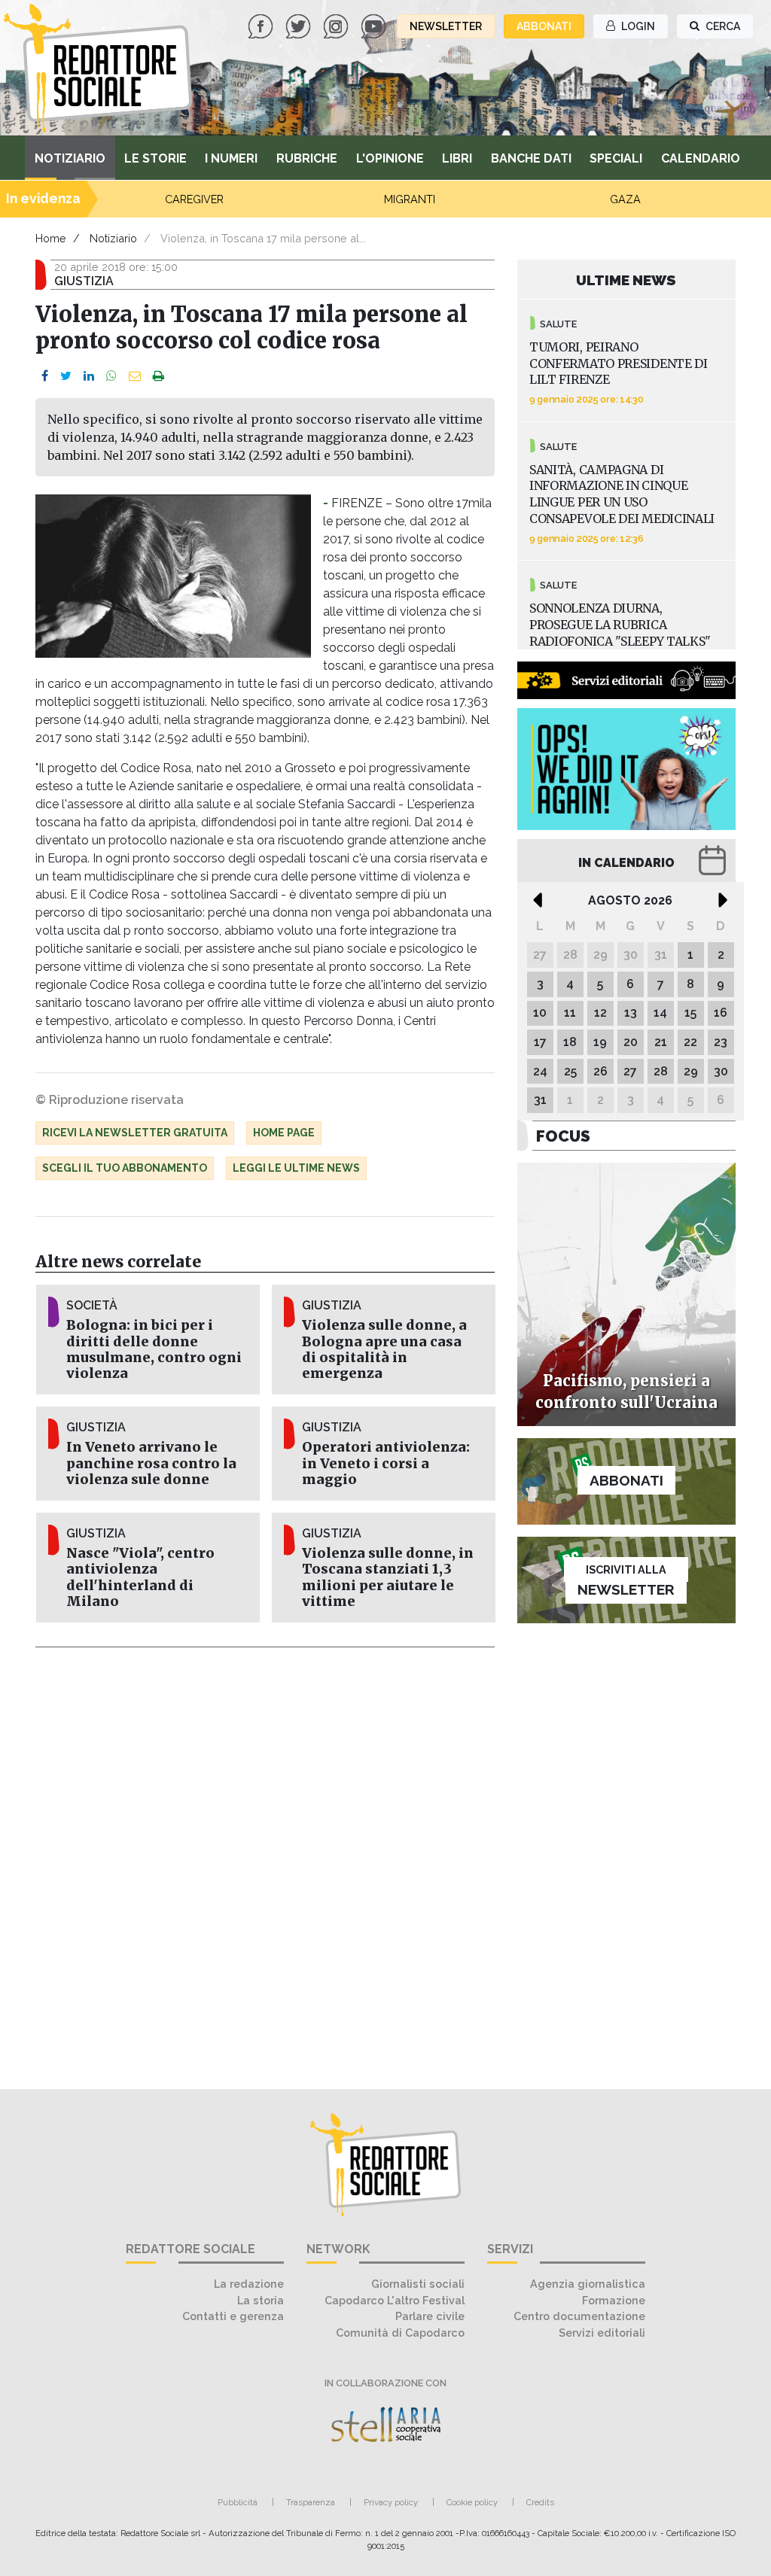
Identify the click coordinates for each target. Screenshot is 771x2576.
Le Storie (155, 158)
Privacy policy (391, 2502)
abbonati (544, 26)
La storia (261, 2300)
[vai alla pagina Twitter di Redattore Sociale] (300, 25)
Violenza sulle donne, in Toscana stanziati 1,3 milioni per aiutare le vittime (388, 1577)
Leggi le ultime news (296, 1168)
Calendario (701, 158)
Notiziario (70, 158)
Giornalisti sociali (418, 2284)
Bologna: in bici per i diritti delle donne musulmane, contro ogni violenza (154, 1349)
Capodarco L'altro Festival (395, 2300)
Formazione (614, 2300)
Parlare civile (430, 2316)
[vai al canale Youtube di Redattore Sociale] (375, 25)
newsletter (446, 26)
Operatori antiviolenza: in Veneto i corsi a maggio (386, 1463)
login (637, 26)
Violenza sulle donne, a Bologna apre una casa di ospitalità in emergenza (384, 1349)
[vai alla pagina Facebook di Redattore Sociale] (262, 25)
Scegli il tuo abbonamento (125, 1168)
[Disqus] (265, 1860)
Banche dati (531, 158)
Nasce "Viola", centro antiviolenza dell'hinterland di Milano (140, 1577)
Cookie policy (472, 2502)
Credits (540, 2502)
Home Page (284, 1133)
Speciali (616, 158)
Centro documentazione (579, 2316)
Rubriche (307, 158)
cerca (722, 26)
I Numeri (231, 158)
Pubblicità (238, 2502)
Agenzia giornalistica (588, 2284)
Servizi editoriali (602, 2333)
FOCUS (563, 1136)
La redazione (249, 2284)
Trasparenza (311, 2502)
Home (51, 238)
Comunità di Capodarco (400, 2333)
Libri (457, 158)
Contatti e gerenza (233, 2316)
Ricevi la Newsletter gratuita (135, 1133)
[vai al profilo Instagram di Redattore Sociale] (337, 25)
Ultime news (626, 280)
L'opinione (390, 158)
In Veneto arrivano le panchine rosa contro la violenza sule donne (151, 1463)
